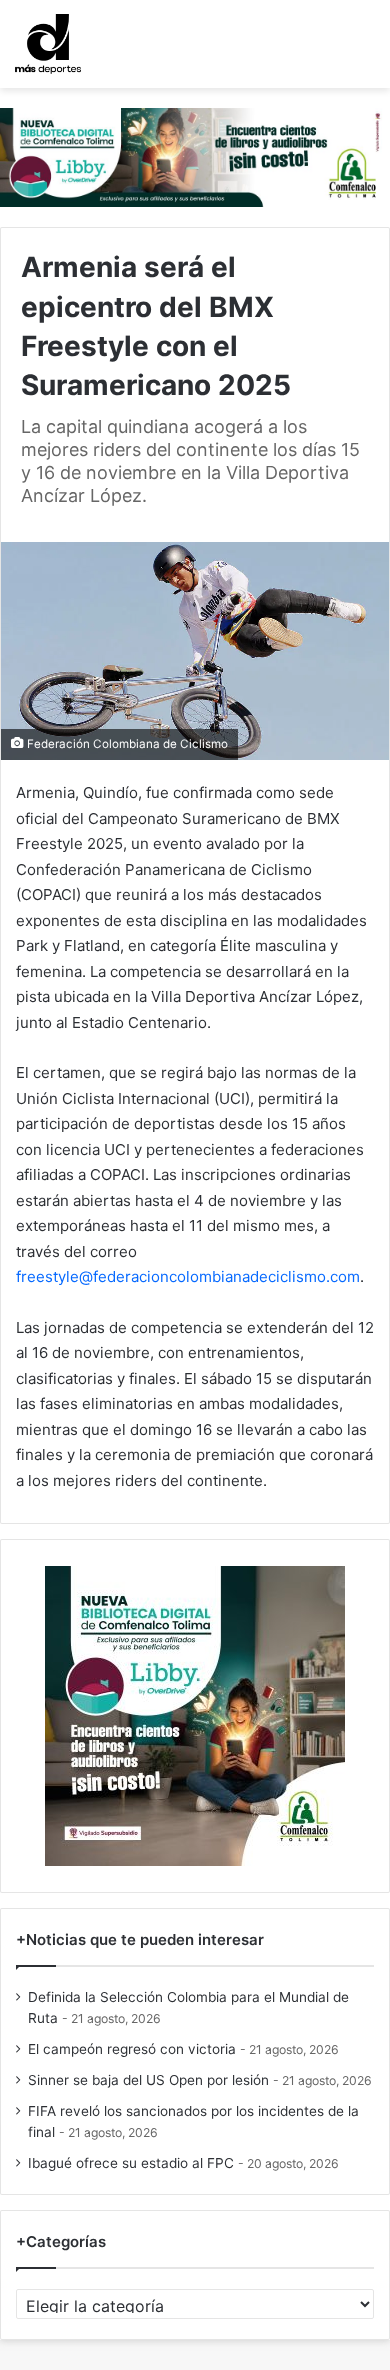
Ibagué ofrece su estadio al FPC (131, 2163)
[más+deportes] (48, 44)
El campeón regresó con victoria (132, 2049)
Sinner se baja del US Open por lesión (148, 2080)
